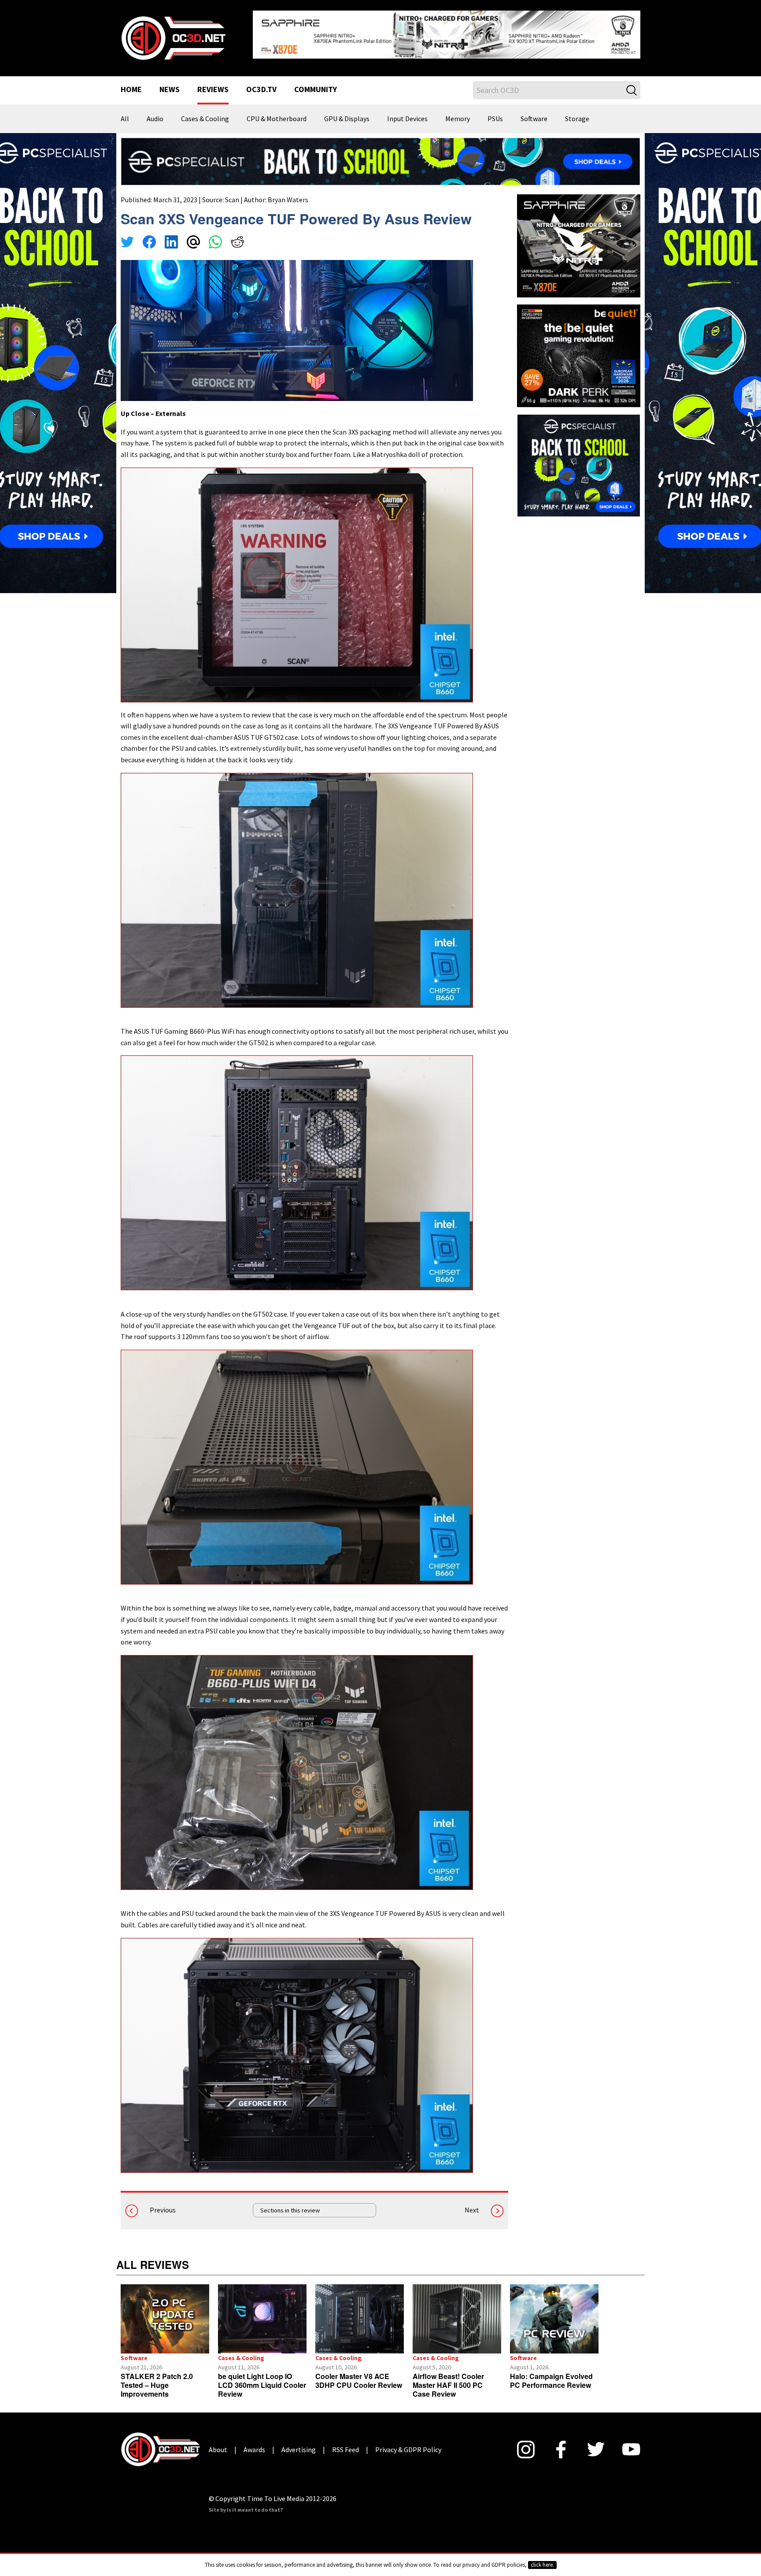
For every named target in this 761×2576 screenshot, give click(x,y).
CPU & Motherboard (277, 112)
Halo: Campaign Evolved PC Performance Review (551, 2374)
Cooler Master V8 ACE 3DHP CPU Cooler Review (359, 2374)
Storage (577, 112)
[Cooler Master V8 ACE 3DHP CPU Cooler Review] (360, 2312)
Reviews (213, 83)
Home (131, 83)
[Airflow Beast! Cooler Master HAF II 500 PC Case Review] (457, 2312)
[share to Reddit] (237, 236)
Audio (155, 112)
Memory (458, 112)
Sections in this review (290, 2203)
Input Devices (407, 112)
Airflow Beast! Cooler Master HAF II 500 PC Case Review (448, 2378)
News (170, 83)
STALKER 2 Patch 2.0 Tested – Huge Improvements (157, 2378)
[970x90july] (380, 154)
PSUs (495, 112)
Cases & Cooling (205, 112)
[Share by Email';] (193, 236)
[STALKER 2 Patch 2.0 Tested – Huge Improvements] (165, 2312)
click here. (542, 2565)
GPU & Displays (347, 112)
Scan (232, 193)
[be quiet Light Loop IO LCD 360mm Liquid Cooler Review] (262, 2312)
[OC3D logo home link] (173, 33)
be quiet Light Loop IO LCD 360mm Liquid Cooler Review (262, 2378)
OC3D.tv (261, 83)
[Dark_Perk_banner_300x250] (579, 348)
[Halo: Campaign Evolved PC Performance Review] (554, 2312)
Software (534, 112)
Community (316, 83)
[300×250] (579, 458)
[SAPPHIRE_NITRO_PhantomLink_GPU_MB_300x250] (579, 238)
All (125, 112)
